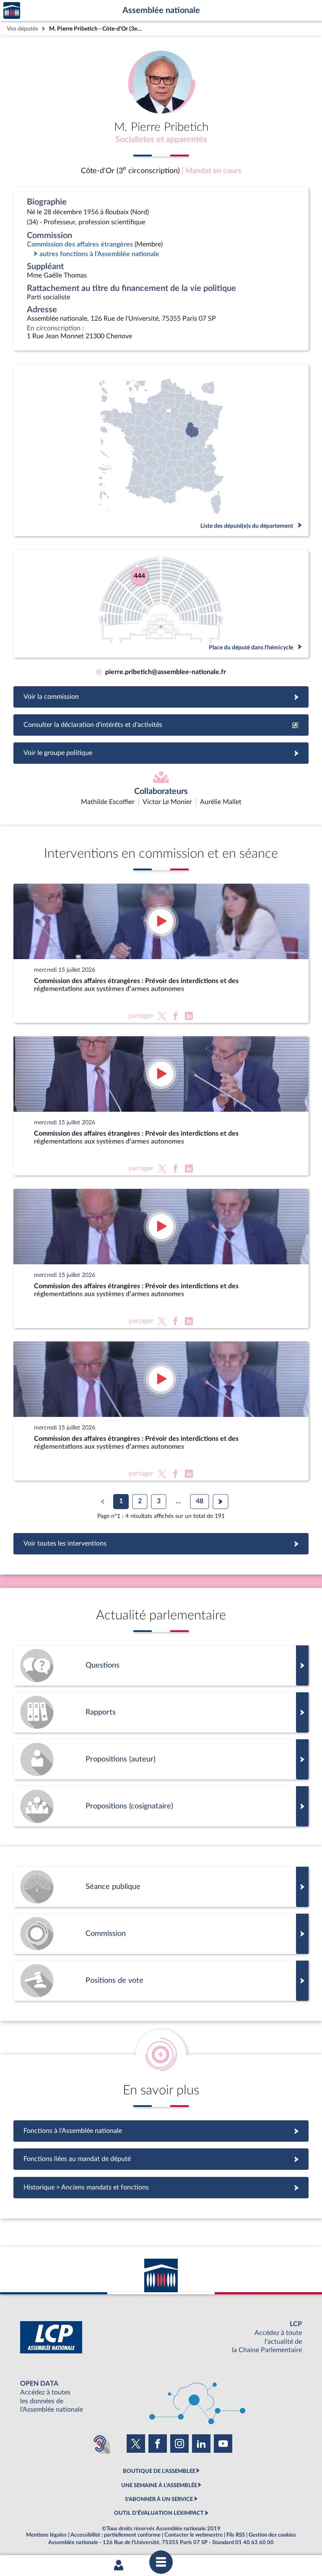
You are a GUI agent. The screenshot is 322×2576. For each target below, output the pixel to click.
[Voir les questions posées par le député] (161, 1665)
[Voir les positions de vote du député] (161, 1981)
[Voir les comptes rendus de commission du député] (161, 1934)
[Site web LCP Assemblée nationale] (161, 2337)
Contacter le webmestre (193, 2535)
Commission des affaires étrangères (80, 244)
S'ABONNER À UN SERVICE (159, 2499)
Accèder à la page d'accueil (12, 11)
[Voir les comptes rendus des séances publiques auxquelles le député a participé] (161, 1887)
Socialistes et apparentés (161, 140)
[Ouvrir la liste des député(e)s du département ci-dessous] (161, 450)
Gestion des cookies (272, 2535)
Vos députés (22, 29)
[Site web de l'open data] (161, 2397)
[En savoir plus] (161, 1759)
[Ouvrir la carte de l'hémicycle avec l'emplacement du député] (161, 604)
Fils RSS (236, 2535)
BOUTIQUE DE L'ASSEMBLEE (159, 2471)
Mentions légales (46, 2535)
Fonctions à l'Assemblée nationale (161, 2131)
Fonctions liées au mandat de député (161, 2159)
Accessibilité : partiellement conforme (116, 2535)
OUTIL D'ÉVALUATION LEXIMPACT (159, 2513)
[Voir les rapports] (161, 1712)
